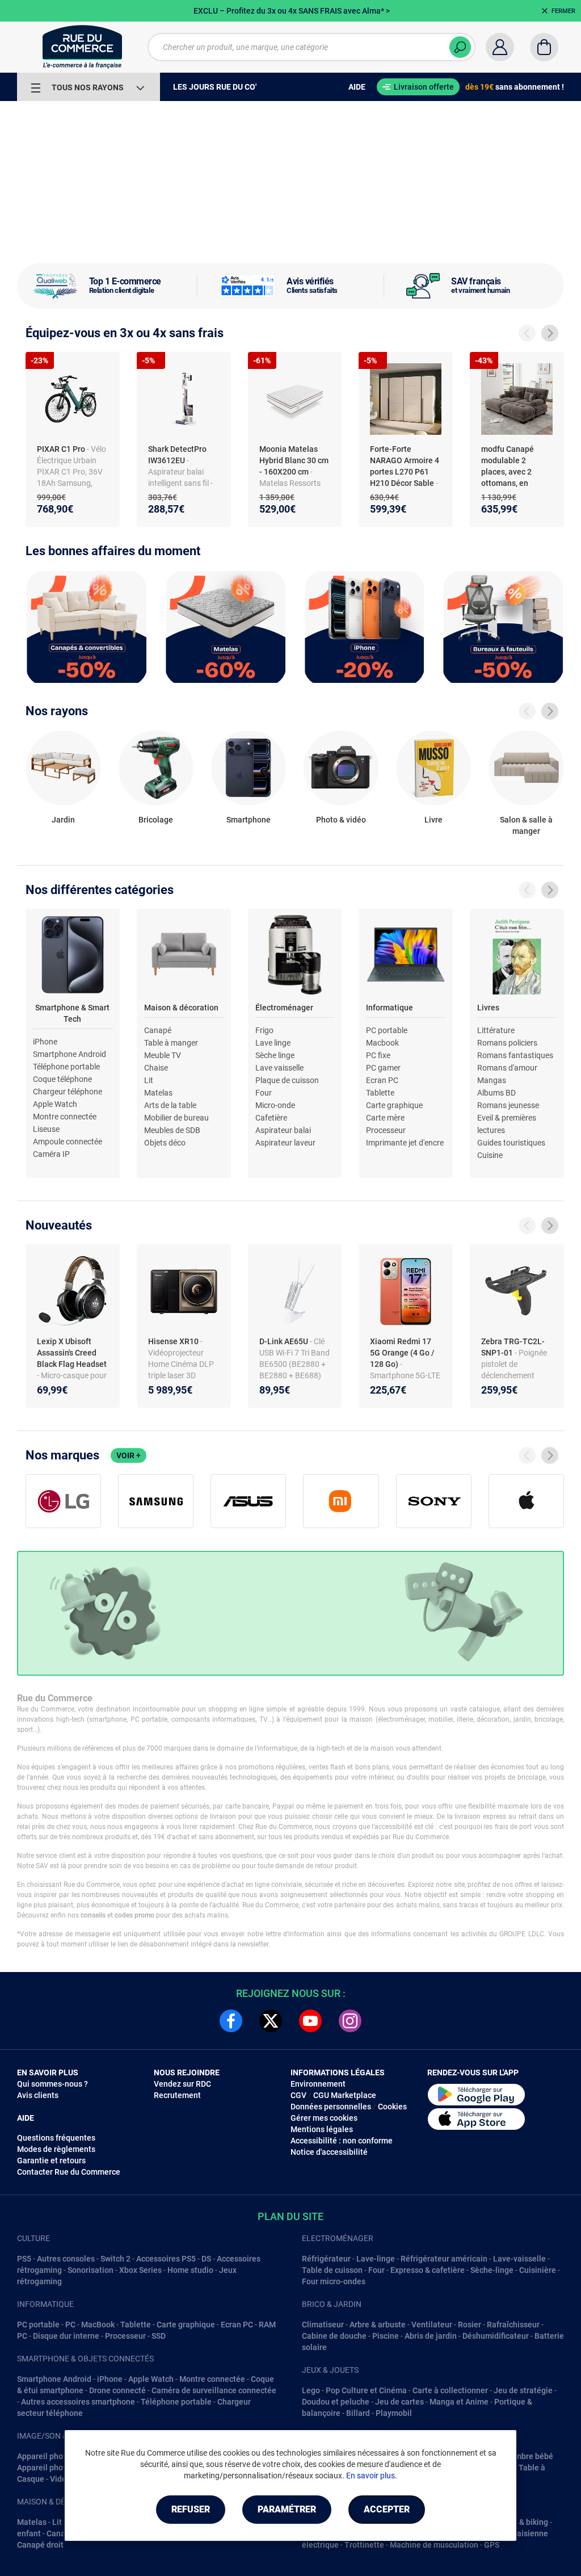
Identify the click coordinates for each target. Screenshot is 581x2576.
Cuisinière (538, 2270)
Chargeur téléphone (68, 1092)
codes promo (134, 1915)
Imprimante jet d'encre (405, 1143)
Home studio (190, 2270)
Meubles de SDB (172, 1130)
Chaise (156, 1068)
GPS (492, 2545)
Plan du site (290, 2216)
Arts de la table (170, 1105)
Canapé (158, 1030)
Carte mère (385, 1118)
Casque (31, 2479)
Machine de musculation (434, 2545)
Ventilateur (432, 2325)
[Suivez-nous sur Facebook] (231, 2021)
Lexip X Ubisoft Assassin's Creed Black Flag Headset (72, 1353)
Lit (149, 1080)
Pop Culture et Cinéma (366, 2390)
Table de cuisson (332, 2270)
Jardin (63, 820)
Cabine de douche (334, 2336)
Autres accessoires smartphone (78, 2402)
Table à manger (171, 1043)
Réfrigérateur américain (444, 2259)
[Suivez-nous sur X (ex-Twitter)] (271, 2021)
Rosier (470, 2325)
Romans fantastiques (515, 1055)
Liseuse (46, 1129)
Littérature (496, 1030)
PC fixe (378, 1055)
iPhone (45, 1042)
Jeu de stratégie (523, 2390)
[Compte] (500, 47)
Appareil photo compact (60, 2468)
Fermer (563, 11)
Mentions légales (322, 2129)
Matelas (158, 1093)
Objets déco (165, 1143)
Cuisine (490, 1155)
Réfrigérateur (326, 2259)
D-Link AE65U (285, 1341)
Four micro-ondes (334, 2281)
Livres (488, 1008)
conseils (93, 1915)
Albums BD (496, 1093)
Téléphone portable (66, 1067)
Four (264, 1093)
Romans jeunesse (508, 1105)
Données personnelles (331, 2107)
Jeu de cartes (399, 2402)
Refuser (191, 2509)
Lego (311, 2390)
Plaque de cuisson (287, 1080)
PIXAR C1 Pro (62, 449)
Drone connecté (117, 2390)
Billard (358, 2413)
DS (206, 2259)
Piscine (386, 2336)
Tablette (380, 1093)
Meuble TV (163, 1055)
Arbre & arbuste (378, 2325)
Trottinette (364, 2545)
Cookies (392, 2107)
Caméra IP (51, 1154)
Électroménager (284, 1008)
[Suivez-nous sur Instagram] (350, 2021)
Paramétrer (287, 2509)
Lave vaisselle (279, 1068)
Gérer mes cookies (324, 2118)
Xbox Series (140, 2270)
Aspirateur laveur (285, 1143)
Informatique (390, 1008)
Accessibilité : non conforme (342, 2141)
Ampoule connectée (68, 1142)
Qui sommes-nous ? (52, 2084)
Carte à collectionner (450, 2390)
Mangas (492, 1080)
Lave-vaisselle (519, 2259)
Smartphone (249, 820)
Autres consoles (66, 2259)
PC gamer (383, 1068)
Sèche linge (275, 1055)
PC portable (387, 1030)
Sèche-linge (492, 2270)
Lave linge (273, 1043)
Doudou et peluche (336, 2402)
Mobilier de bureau (176, 1118)
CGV (298, 2095)
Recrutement (177, 2095)
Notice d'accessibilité (329, 2152)
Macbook (382, 1043)
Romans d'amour (507, 1068)
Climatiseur (323, 2325)
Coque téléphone (62, 1079)
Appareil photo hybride (58, 2456)
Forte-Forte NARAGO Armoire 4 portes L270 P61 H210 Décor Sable (405, 466)
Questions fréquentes (56, 2138)
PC (70, 2325)
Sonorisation (90, 2270)
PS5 (24, 2259)
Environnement (318, 2084)
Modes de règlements (56, 2149)
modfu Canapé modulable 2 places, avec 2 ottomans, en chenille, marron (511, 472)
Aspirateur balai (283, 1130)
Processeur (386, 1130)
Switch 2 (115, 2259)
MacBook (98, 2325)
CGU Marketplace (345, 2095)
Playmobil (394, 2413)
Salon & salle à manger (526, 825)
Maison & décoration (181, 1008)
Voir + (129, 1455)
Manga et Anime (459, 2402)
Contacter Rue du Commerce (69, 2172)
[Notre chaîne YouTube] (310, 2021)
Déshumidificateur (496, 2336)
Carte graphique (394, 1105)
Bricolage (156, 820)
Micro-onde (275, 1105)
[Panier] (544, 47)
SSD (159, 2336)
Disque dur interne (66, 2336)
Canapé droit (40, 2545)
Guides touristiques (511, 1143)
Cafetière (271, 1118)
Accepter (387, 2509)
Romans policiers (507, 1043)
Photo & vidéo (341, 820)
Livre (433, 820)
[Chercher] (460, 47)
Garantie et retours (51, 2160)
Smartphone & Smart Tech (72, 1013)
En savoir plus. (372, 2476)
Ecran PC (382, 1080)
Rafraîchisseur (513, 2325)
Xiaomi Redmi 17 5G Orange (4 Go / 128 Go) (402, 1353)
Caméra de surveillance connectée (214, 2390)
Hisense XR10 (174, 1341)
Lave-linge (376, 2259)
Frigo (264, 1030)
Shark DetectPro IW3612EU (177, 455)
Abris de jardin (431, 2336)
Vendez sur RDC (182, 2084)
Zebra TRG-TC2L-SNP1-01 (513, 1347)
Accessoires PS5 (166, 2259)
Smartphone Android (70, 1054)
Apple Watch (55, 1104)
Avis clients (38, 2095)
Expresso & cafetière (428, 2270)
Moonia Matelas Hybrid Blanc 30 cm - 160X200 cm (294, 460)
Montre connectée (65, 1117)
